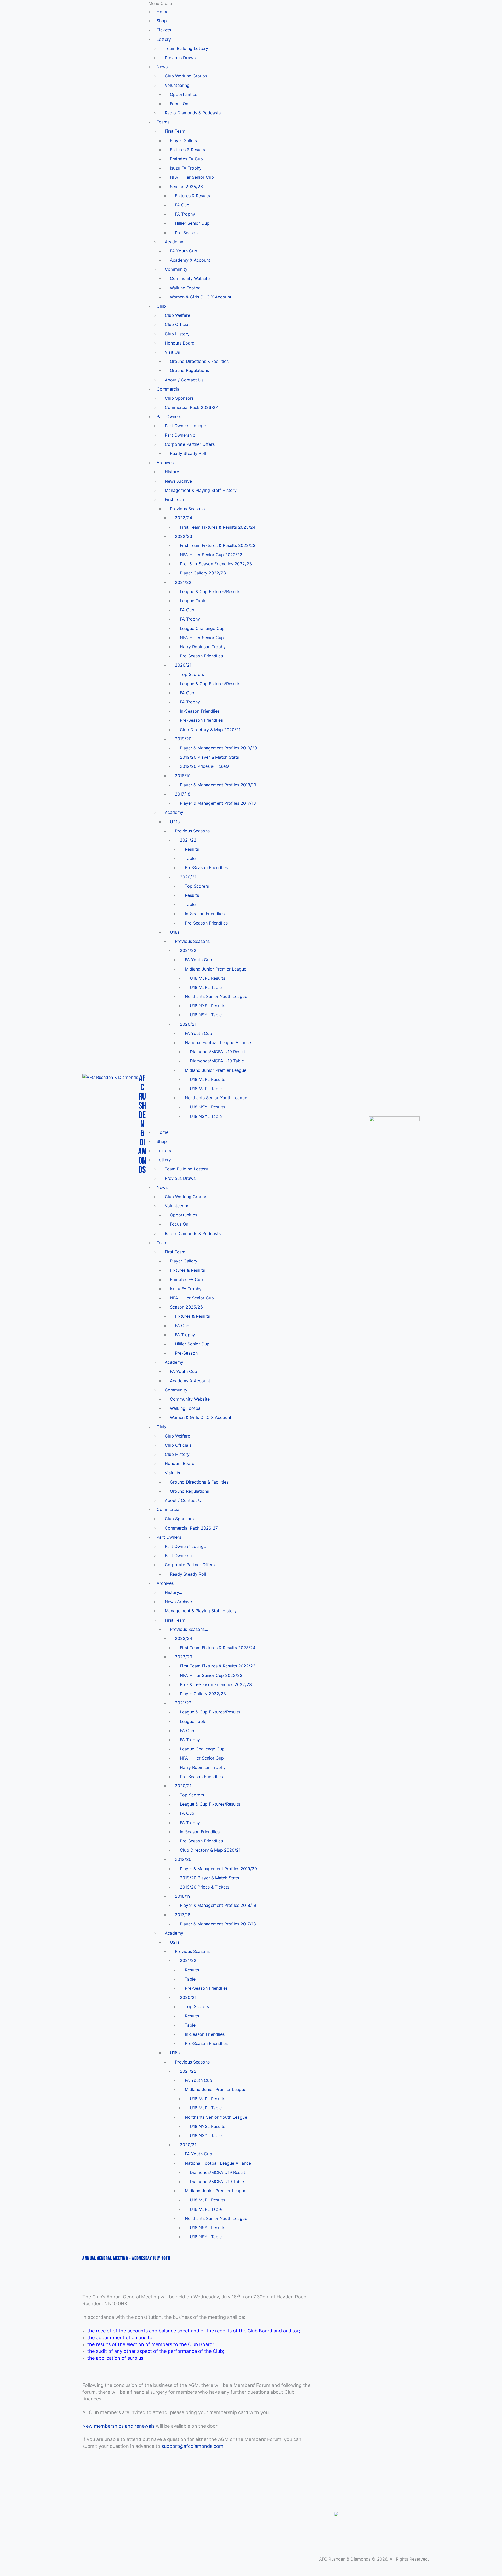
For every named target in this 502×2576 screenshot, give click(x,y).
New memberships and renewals (118, 2426)
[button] (258, 4)
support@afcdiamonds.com (192, 2446)
